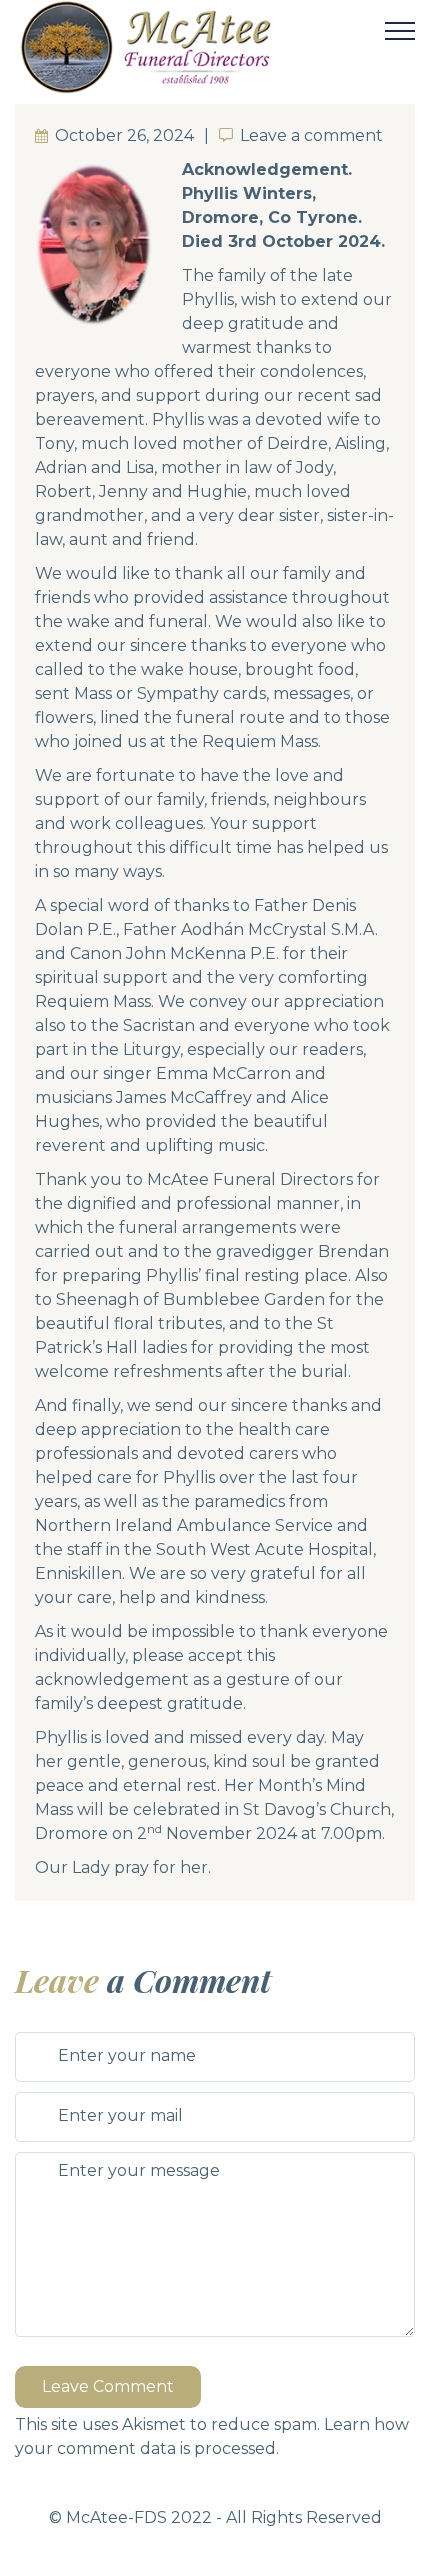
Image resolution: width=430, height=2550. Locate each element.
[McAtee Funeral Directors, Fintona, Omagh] (197, 47)
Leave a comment (311, 135)
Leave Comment (108, 2386)
